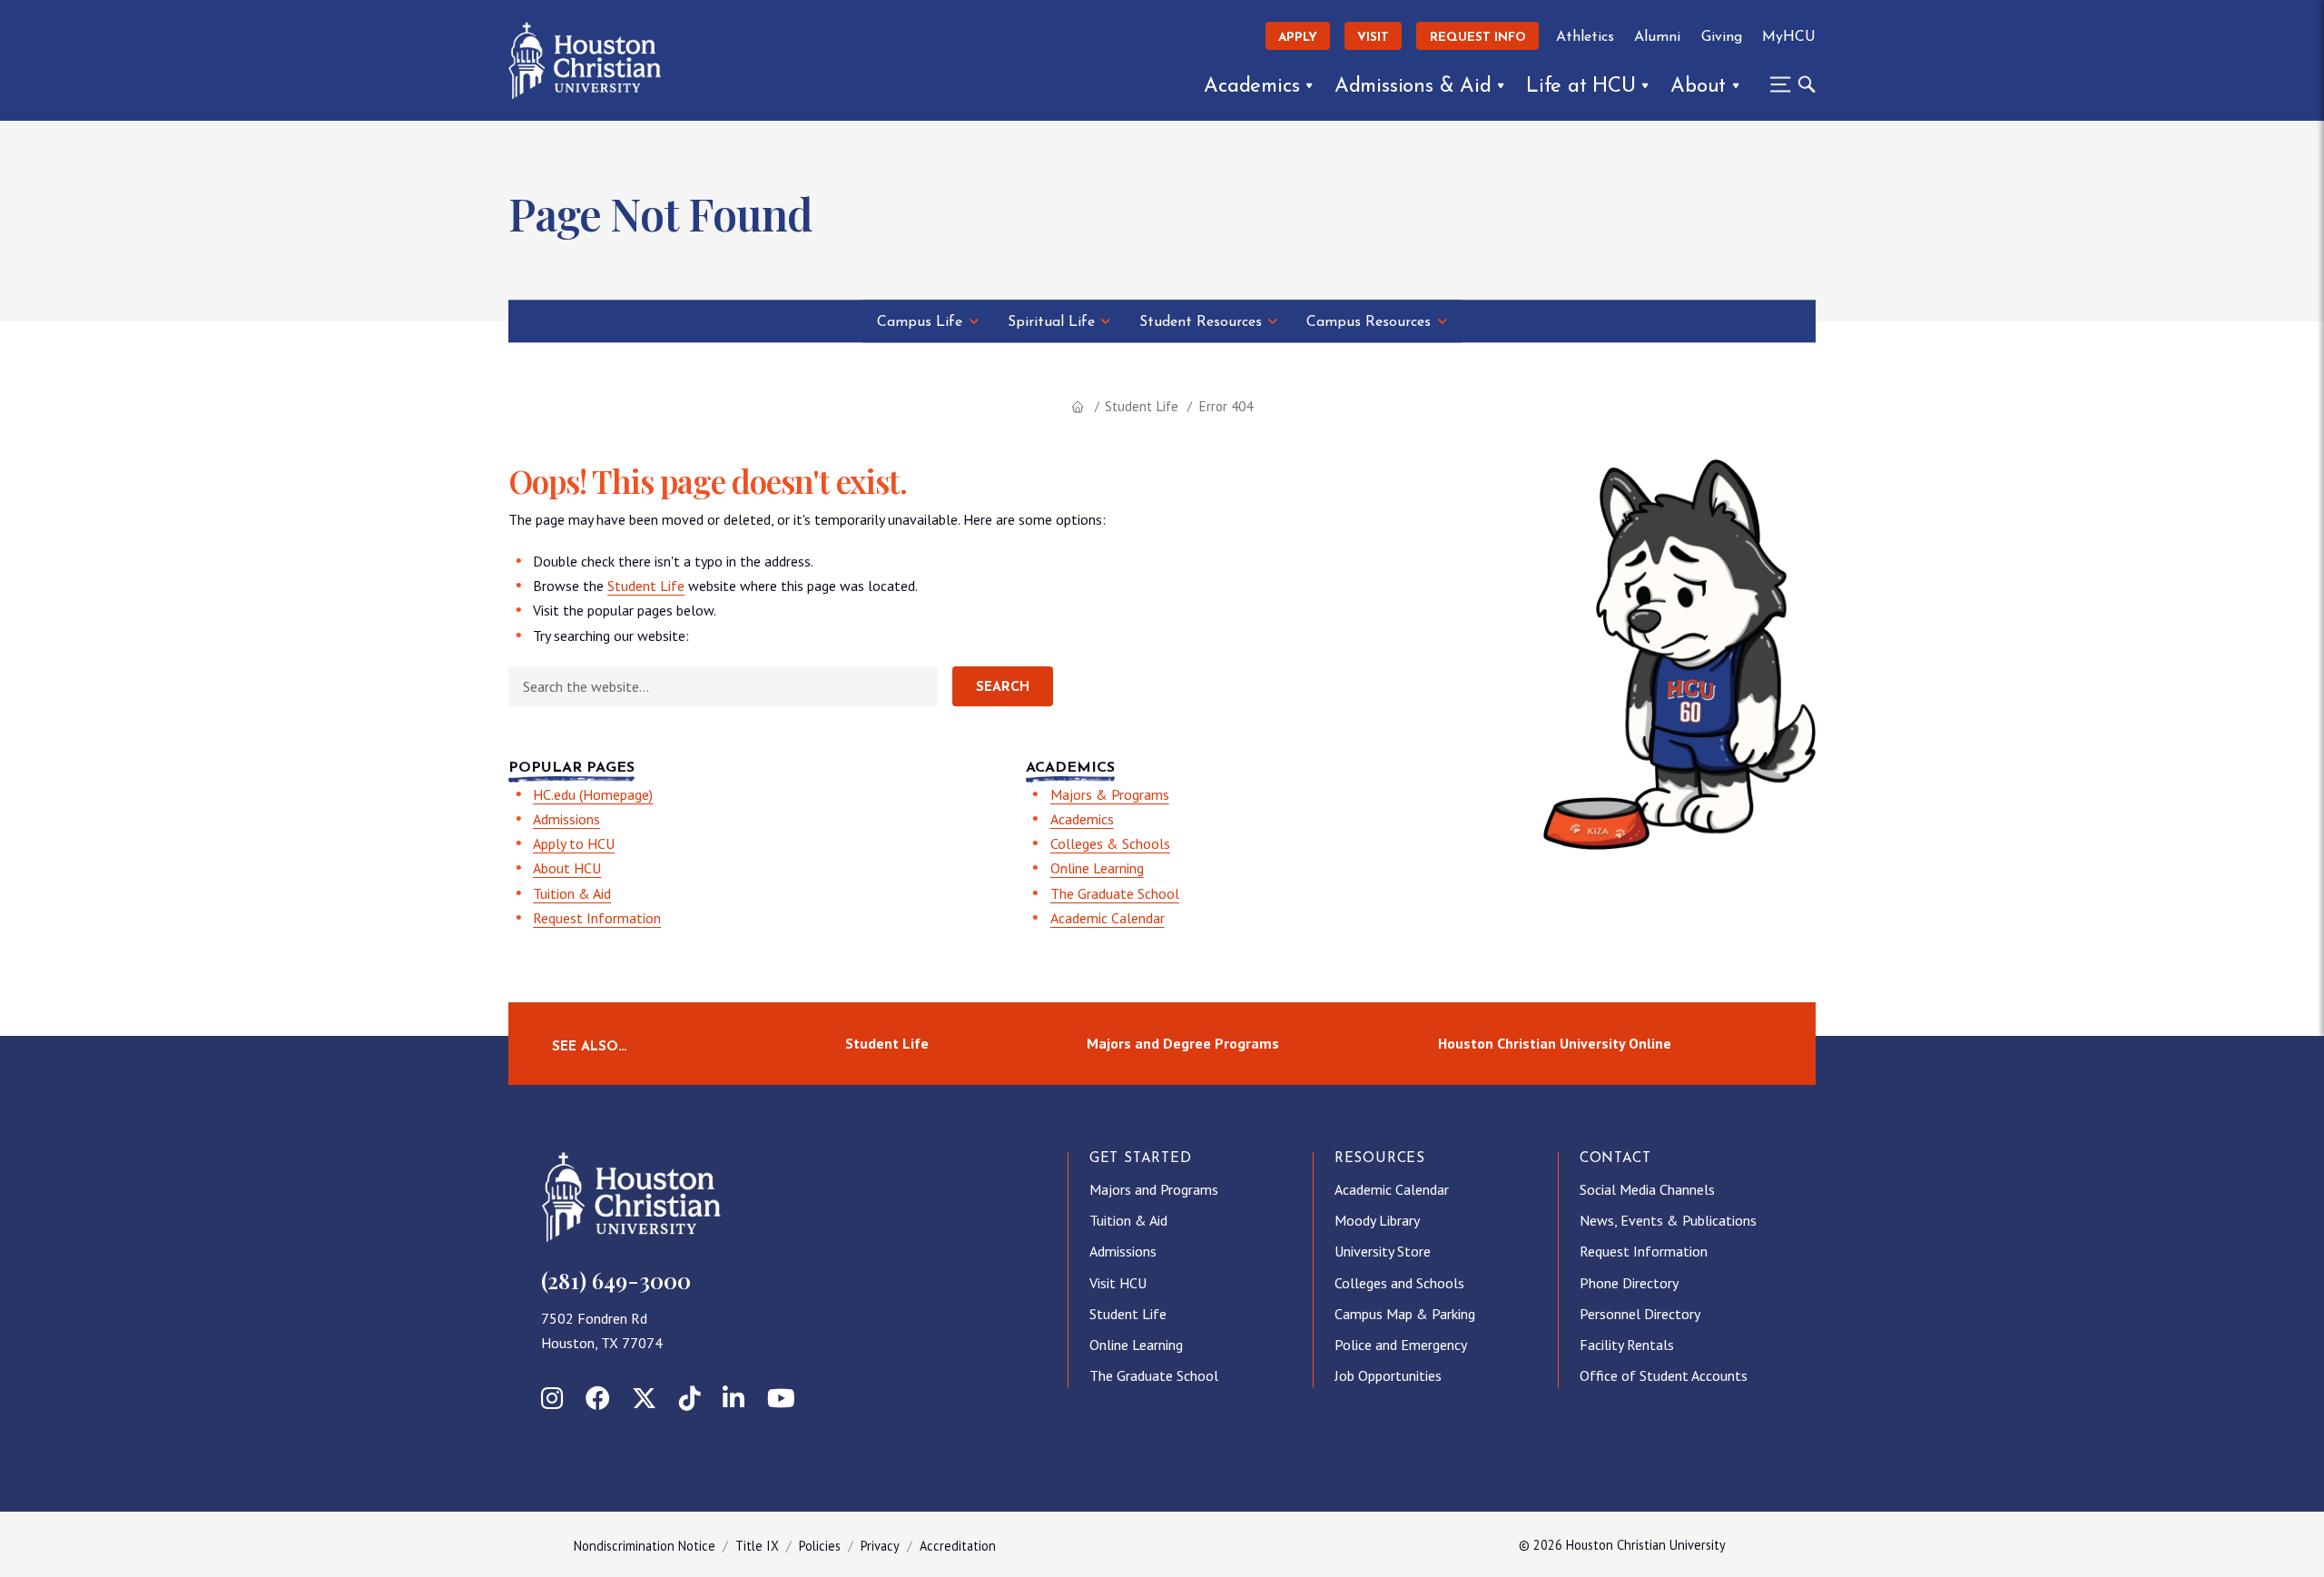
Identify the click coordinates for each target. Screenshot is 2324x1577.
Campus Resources (1369, 322)
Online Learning (1097, 868)
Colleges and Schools (1399, 1283)
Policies (820, 1546)
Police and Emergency (1401, 1345)
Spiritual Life (1051, 322)
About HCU (567, 868)
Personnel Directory (1640, 1314)
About (1698, 87)
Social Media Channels (1647, 1189)
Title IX (757, 1546)
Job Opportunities (1388, 1375)
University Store (1383, 1251)
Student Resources (1201, 322)
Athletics (1585, 37)
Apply (1298, 38)
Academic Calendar (1108, 918)
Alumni (1657, 37)
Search (1003, 688)
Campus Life (920, 322)
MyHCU (1789, 37)
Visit (1373, 38)
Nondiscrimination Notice (645, 1546)
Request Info (1478, 38)
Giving (1722, 37)
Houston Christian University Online (1555, 1043)
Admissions (566, 819)
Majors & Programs (1110, 794)
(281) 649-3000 (616, 1280)
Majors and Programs (1154, 1189)
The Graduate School (1115, 893)
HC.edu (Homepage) (593, 794)
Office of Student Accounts (1664, 1375)
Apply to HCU (574, 843)
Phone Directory (1629, 1283)
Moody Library (1377, 1220)
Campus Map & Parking (1405, 1314)
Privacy (880, 1546)
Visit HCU (1118, 1283)
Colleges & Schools (1110, 843)
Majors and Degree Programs (1183, 1043)
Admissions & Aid (1413, 87)
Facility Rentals (1627, 1345)
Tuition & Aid (572, 893)
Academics (1251, 87)
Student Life (1142, 406)
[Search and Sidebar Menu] (1787, 84)
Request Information (597, 918)
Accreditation (958, 1546)
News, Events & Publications (1668, 1220)
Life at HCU (1581, 87)
